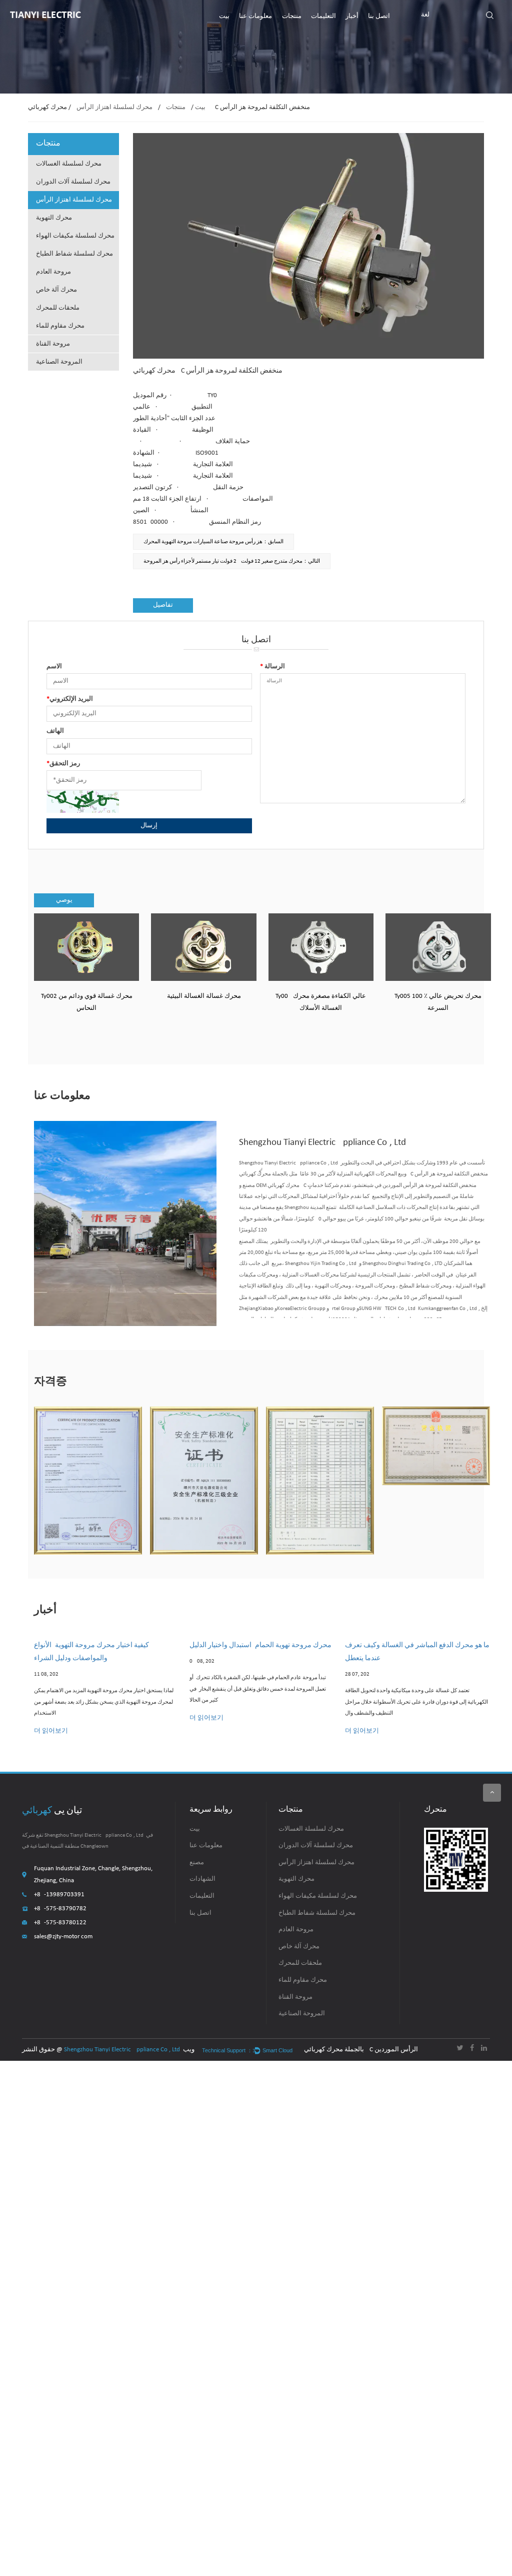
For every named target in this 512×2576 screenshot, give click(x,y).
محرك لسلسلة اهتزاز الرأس (114, 107)
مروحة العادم (53, 272)
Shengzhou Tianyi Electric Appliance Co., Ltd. (123, 2050)
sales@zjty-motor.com (63, 1937)
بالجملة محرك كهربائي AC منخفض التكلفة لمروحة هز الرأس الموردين (364, 2050)
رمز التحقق (63, 764)
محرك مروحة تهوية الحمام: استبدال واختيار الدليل (260, 1645)
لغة (425, 15)
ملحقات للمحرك (58, 308)
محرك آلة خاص (56, 290)
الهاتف (55, 731)
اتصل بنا (379, 16)
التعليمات (323, 16)
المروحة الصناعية (59, 362)
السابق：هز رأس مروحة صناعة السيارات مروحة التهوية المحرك (213, 542)
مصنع (197, 1862)
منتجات (292, 16)
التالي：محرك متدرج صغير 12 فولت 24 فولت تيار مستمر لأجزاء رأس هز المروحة (232, 561)
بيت (224, 16)
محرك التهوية (54, 218)
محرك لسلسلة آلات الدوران (73, 182)
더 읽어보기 (51, 1731)
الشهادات (202, 1879)
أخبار (352, 16)
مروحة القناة (53, 344)
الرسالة (272, 667)
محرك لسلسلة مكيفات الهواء (75, 236)
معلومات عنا (255, 16)
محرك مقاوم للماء (60, 326)
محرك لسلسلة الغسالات (69, 164)
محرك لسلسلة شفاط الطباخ (74, 254)
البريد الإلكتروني (70, 699)
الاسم (54, 667)
